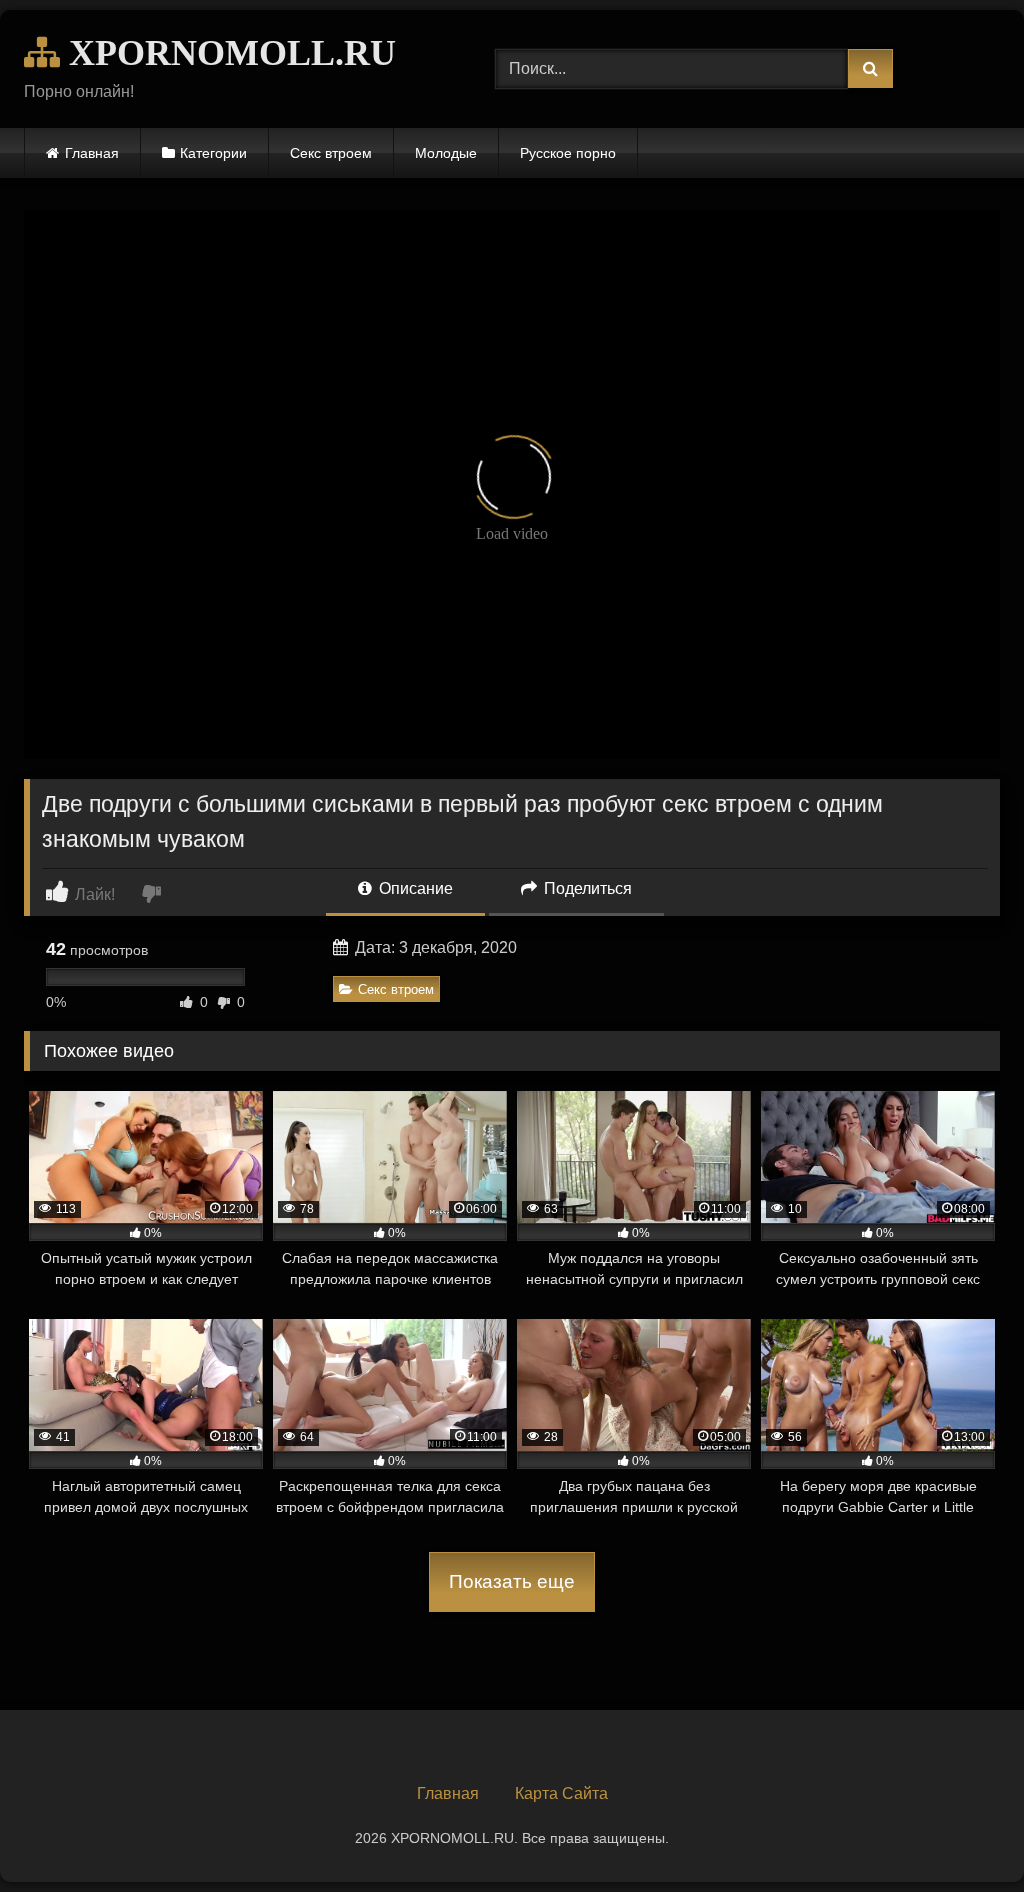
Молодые (446, 153)
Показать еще (512, 1581)
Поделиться (586, 888)
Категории (213, 153)
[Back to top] (962, 1832)
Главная (92, 153)
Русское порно (568, 153)
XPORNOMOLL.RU (228, 53)
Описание (414, 888)
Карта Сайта (561, 1793)
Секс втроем (331, 153)
